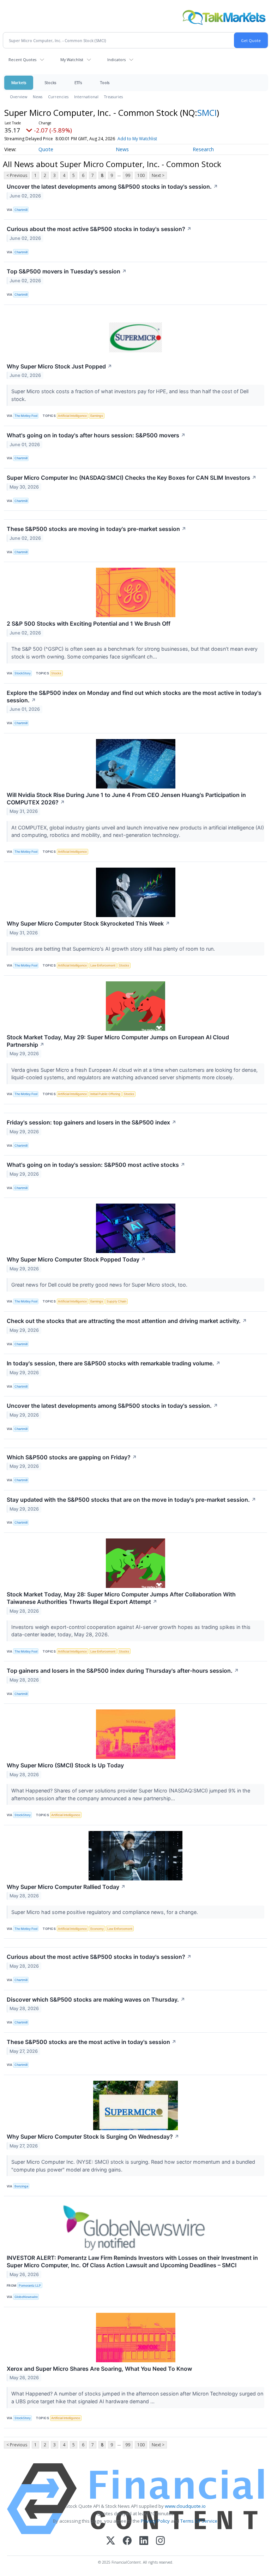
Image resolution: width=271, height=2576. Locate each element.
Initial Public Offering (105, 1094)
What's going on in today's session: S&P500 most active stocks (96, 1165)
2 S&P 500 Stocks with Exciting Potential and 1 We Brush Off (89, 624)
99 (128, 175)
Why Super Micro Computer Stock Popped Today (76, 1259)
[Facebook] (127, 2541)
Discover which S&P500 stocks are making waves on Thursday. (96, 1999)
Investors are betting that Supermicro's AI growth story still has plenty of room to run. (114, 949)
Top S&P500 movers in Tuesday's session (67, 271)
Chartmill (21, 210)
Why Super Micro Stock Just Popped (59, 366)
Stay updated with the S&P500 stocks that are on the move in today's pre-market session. (131, 1500)
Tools (105, 82)
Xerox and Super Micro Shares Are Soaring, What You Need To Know (99, 2369)
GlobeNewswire (26, 2297)
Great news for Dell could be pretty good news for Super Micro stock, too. (100, 1285)
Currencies (58, 97)
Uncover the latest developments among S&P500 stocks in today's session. (112, 187)
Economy (97, 1929)
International (86, 97)
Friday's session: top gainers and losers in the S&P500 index (92, 1122)
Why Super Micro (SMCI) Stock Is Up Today (65, 1765)
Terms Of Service (199, 2521)
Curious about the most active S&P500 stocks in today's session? (99, 229)
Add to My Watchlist (137, 139)
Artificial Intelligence (72, 416)
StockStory (23, 673)
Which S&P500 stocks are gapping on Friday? (72, 1457)
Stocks (50, 82)
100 (141, 175)
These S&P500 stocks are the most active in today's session (92, 2042)
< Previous (17, 175)
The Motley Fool (26, 416)
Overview (19, 97)
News (38, 97)
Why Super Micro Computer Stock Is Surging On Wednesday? (93, 2137)
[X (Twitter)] (111, 2541)
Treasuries (113, 97)
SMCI (207, 113)
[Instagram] (160, 2541)
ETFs (78, 82)
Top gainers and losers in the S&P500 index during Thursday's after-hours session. (123, 1671)
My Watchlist (72, 60)
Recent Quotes (22, 60)
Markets (19, 82)
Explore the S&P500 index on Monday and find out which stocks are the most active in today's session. (134, 696)
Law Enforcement (103, 965)
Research (203, 149)
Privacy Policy (155, 2521)
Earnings (97, 416)
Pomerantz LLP (30, 2285)
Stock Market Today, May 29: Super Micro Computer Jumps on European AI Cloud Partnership (118, 1041)
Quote (46, 149)
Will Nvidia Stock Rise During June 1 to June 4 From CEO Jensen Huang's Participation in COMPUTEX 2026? (126, 799)
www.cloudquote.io (185, 2506)
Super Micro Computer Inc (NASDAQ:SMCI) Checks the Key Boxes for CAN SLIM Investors (132, 478)
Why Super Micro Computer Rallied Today (66, 1887)
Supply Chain (116, 1301)
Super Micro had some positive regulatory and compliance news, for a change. (105, 1912)
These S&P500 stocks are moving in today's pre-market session (97, 529)
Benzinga (21, 2186)
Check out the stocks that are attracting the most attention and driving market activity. (127, 1321)
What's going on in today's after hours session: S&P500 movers (96, 435)
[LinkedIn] (144, 2541)
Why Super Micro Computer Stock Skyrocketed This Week (88, 923)
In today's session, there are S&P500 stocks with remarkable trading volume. (114, 1363)
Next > (158, 175)
